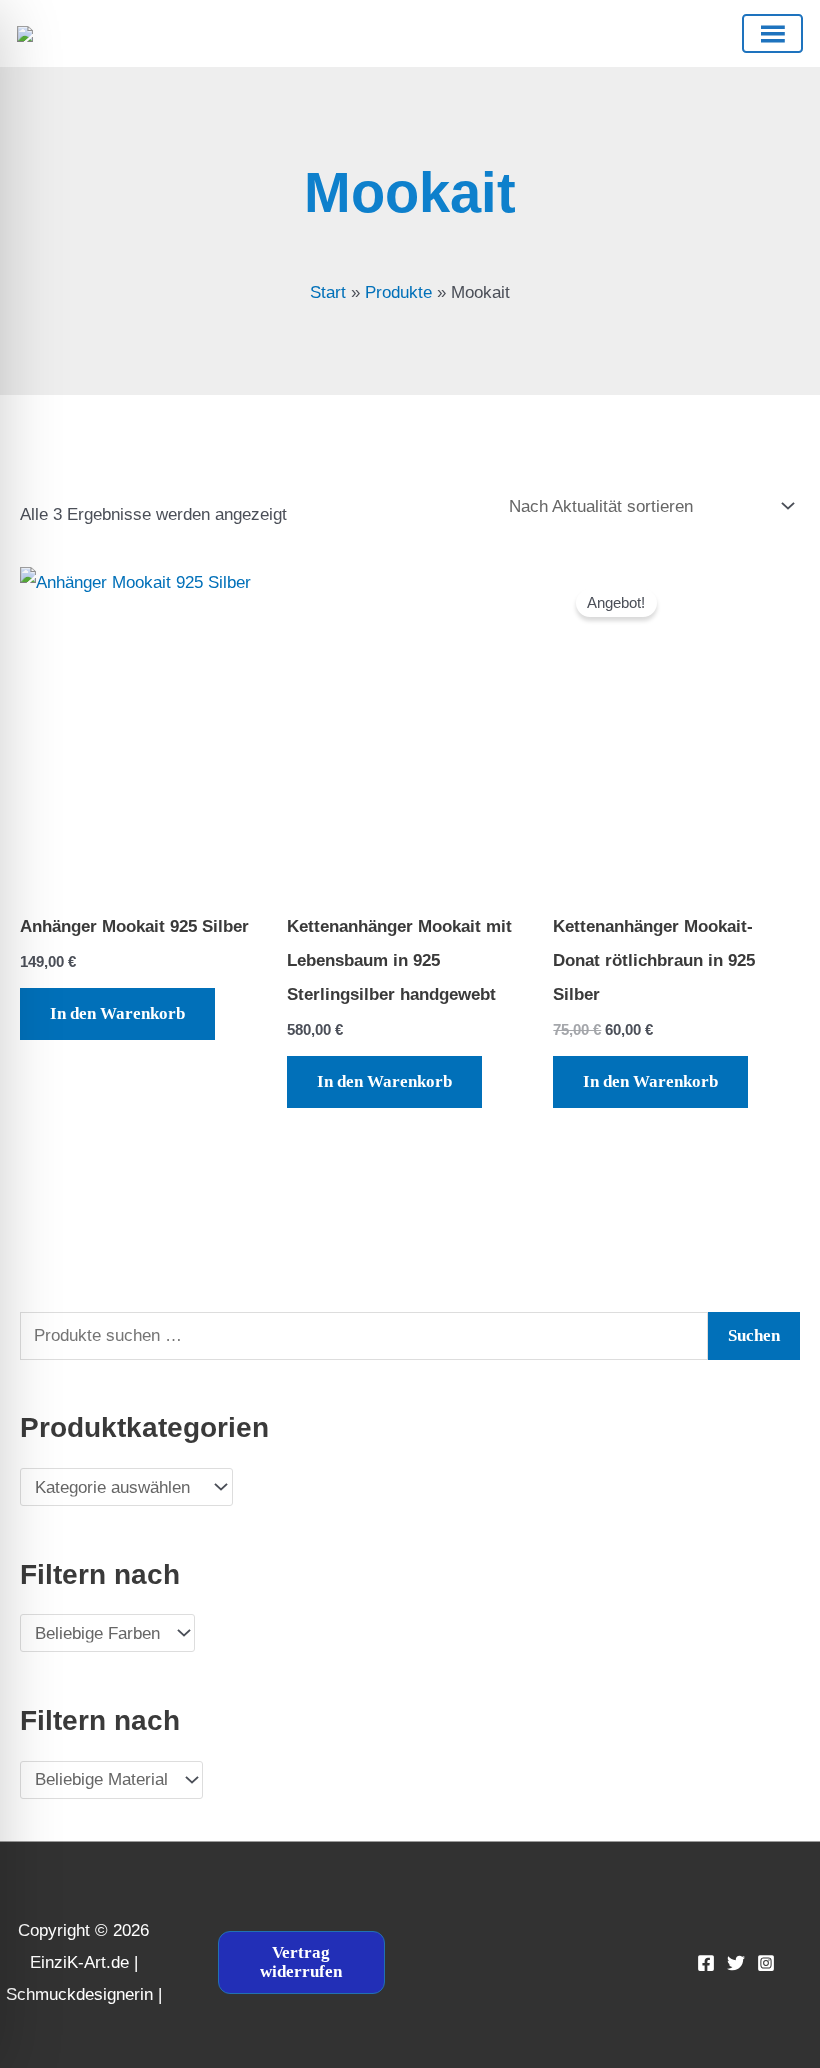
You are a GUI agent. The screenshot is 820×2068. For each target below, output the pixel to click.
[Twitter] (736, 1963)
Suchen (754, 1335)
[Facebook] (706, 1963)
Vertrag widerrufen (301, 1962)
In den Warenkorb (117, 1013)
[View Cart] (391, 33)
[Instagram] (766, 1963)
